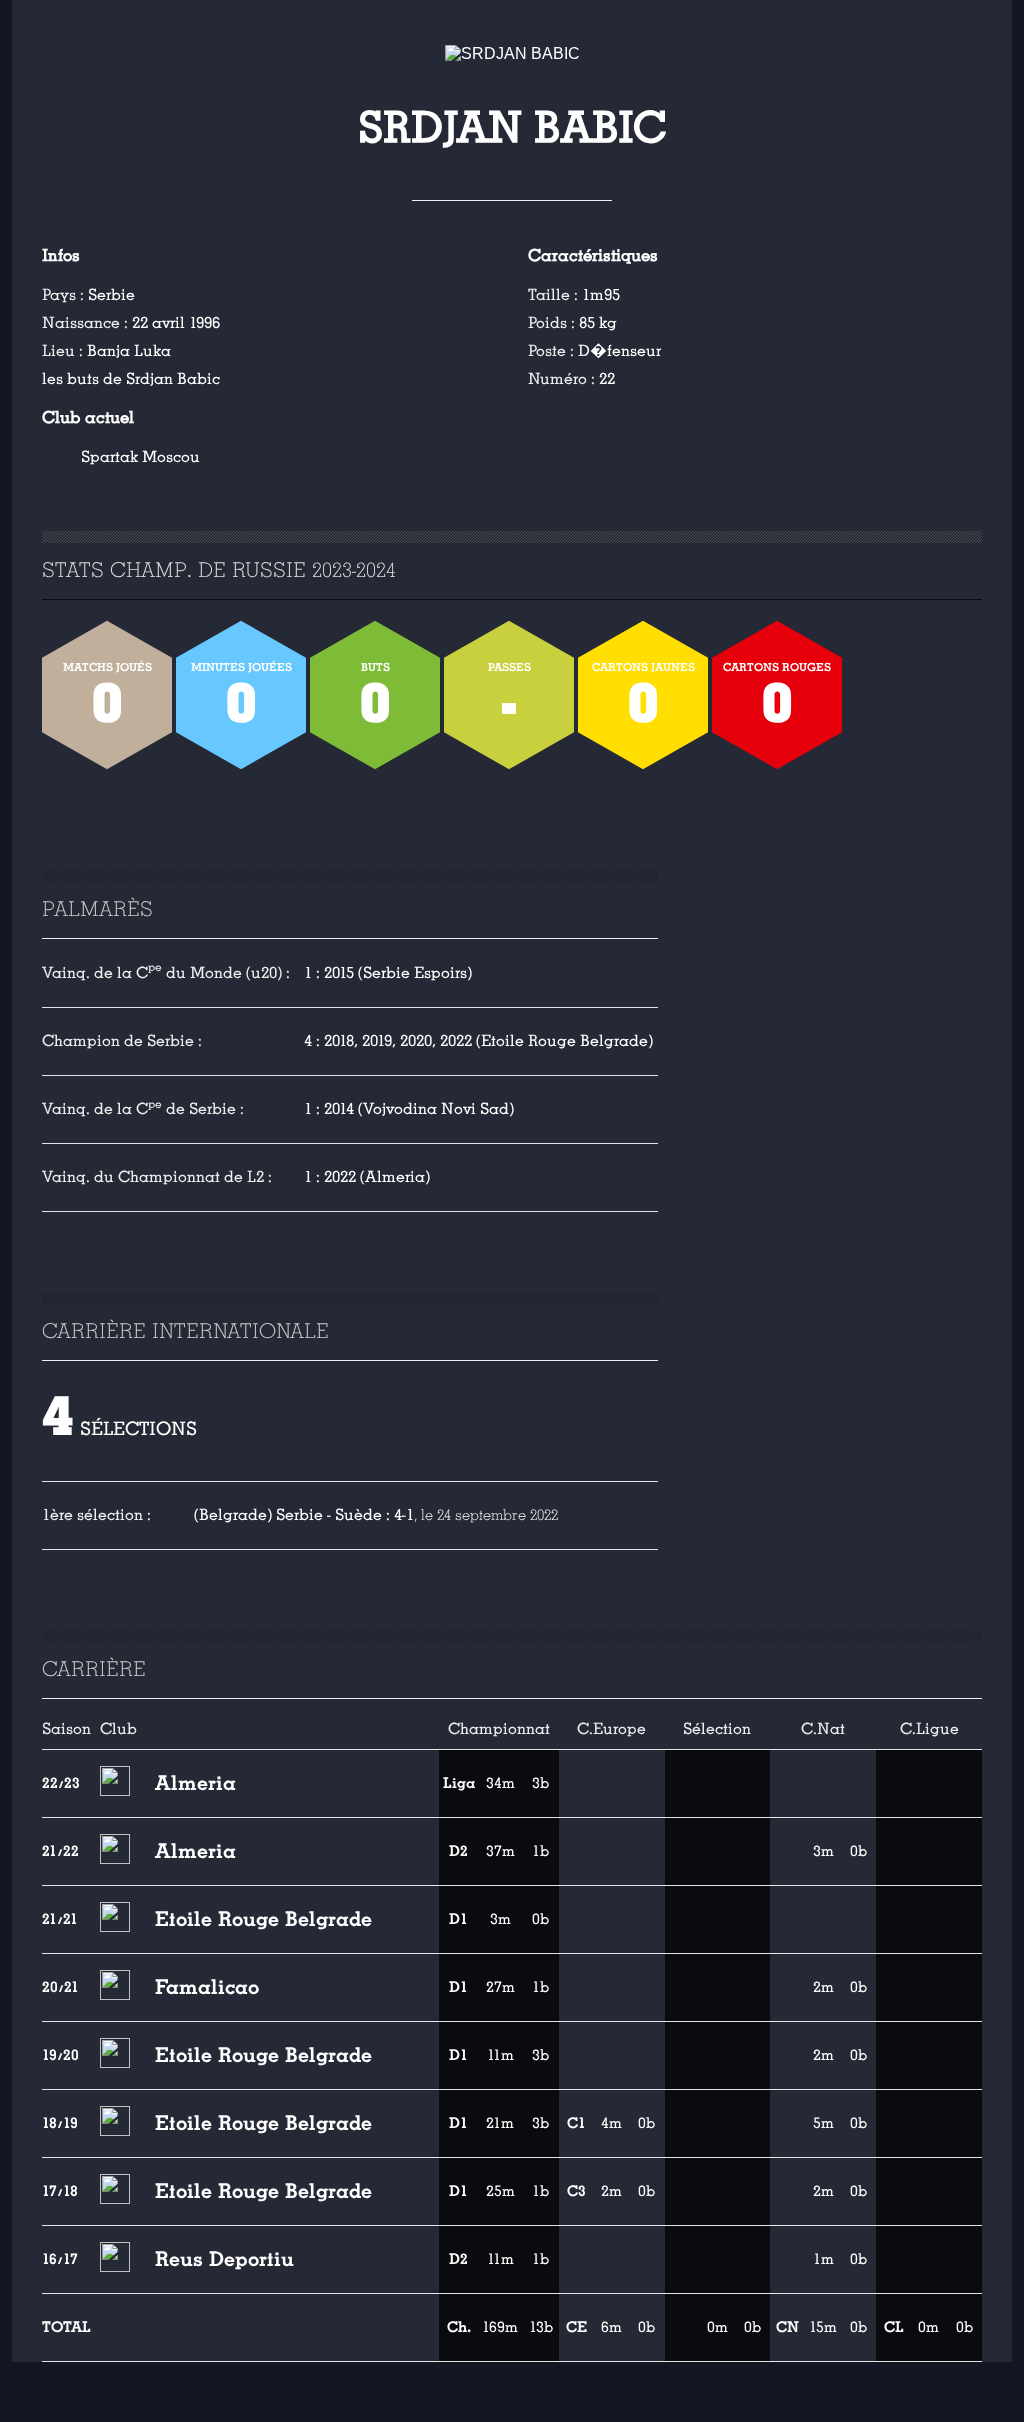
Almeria (195, 1783)
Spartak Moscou (140, 457)
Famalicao (207, 1987)
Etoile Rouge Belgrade (263, 1919)
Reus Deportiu (224, 2259)
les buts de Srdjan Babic (131, 379)
